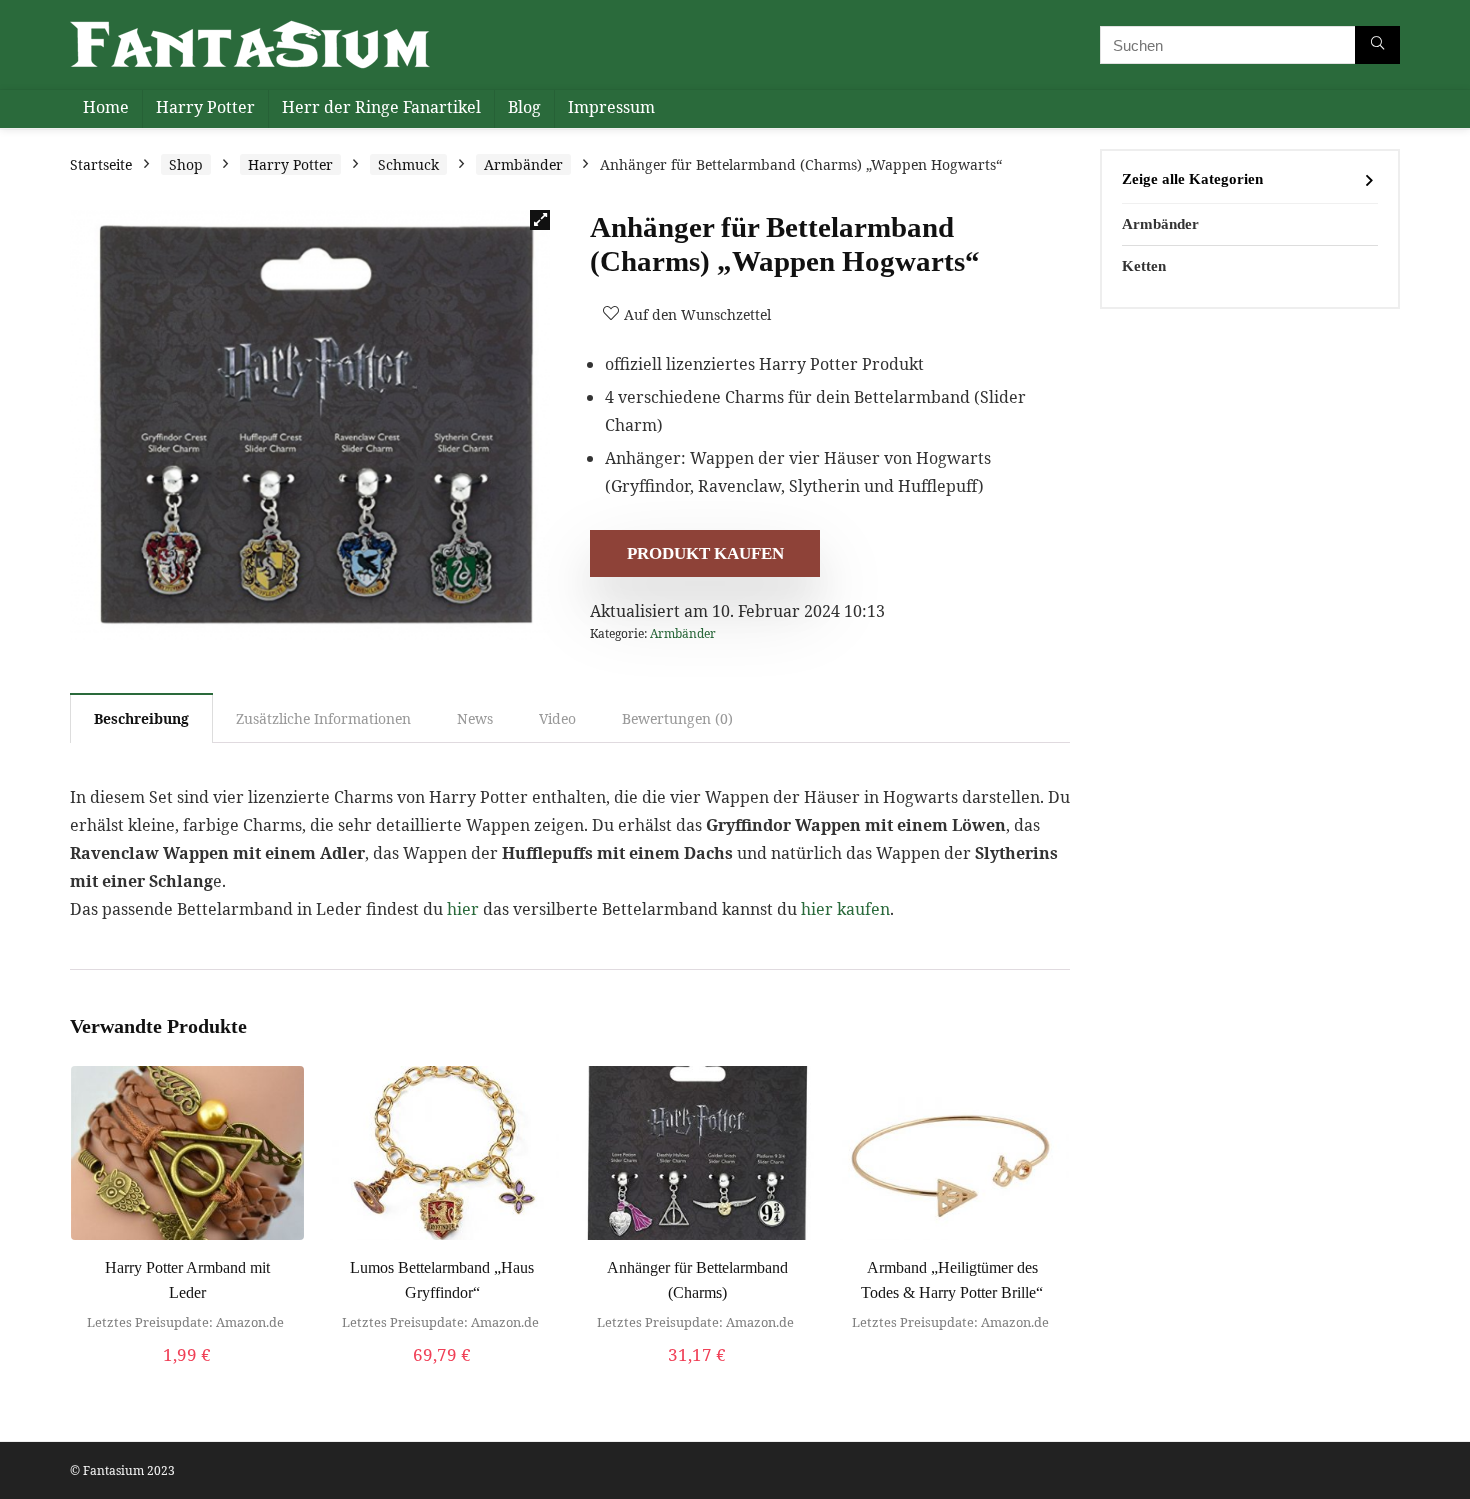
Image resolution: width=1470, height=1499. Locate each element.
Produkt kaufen (705, 553)
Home (106, 107)
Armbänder (523, 164)
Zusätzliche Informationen (323, 718)
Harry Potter (205, 107)
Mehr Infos (442, 1376)
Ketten (1144, 266)
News (475, 718)
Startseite (101, 164)
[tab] (141, 718)
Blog (524, 107)
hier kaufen (845, 909)
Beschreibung (141, 718)
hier (463, 909)
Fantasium (113, 1470)
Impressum (611, 107)
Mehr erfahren (187, 1376)
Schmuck (408, 164)
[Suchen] (1377, 45)
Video (557, 718)
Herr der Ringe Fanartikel (381, 107)
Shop (186, 164)
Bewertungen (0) (677, 718)
